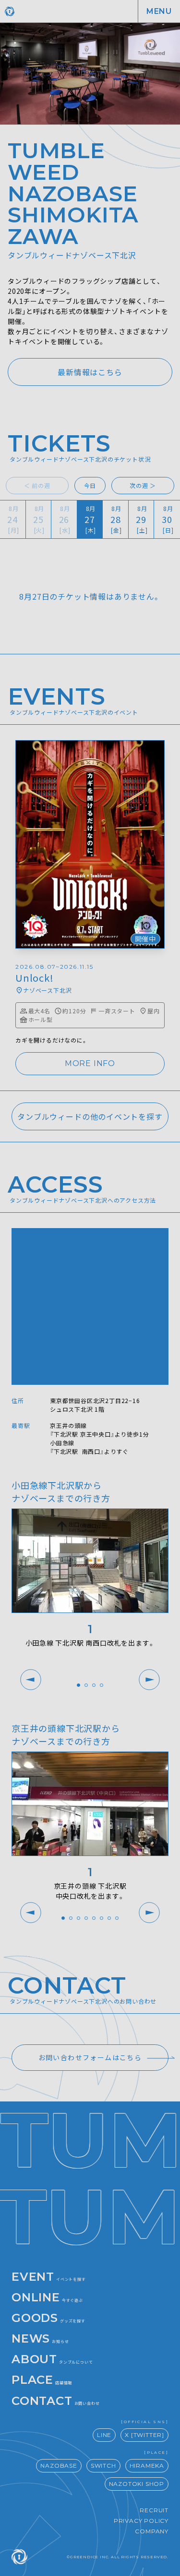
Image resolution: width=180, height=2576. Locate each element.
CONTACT (55, 2401)
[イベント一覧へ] (90, 1116)
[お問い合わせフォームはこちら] (90, 2058)
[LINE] (104, 2435)
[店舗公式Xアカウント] (90, 372)
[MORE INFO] (90, 1064)
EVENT (49, 2277)
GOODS (48, 2318)
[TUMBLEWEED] (19, 2557)
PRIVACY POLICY (141, 2521)
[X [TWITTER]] (144, 2435)
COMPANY (152, 2531)
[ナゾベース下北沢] (43, 990)
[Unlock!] (90, 844)
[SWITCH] (103, 2466)
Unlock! (35, 978)
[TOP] (54, 11)
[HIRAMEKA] (147, 2466)
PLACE (42, 2380)
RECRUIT (154, 2510)
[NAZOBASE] (59, 2466)
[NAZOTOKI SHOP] (137, 2484)
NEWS (40, 2338)
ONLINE (47, 2297)
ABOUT (52, 2359)
